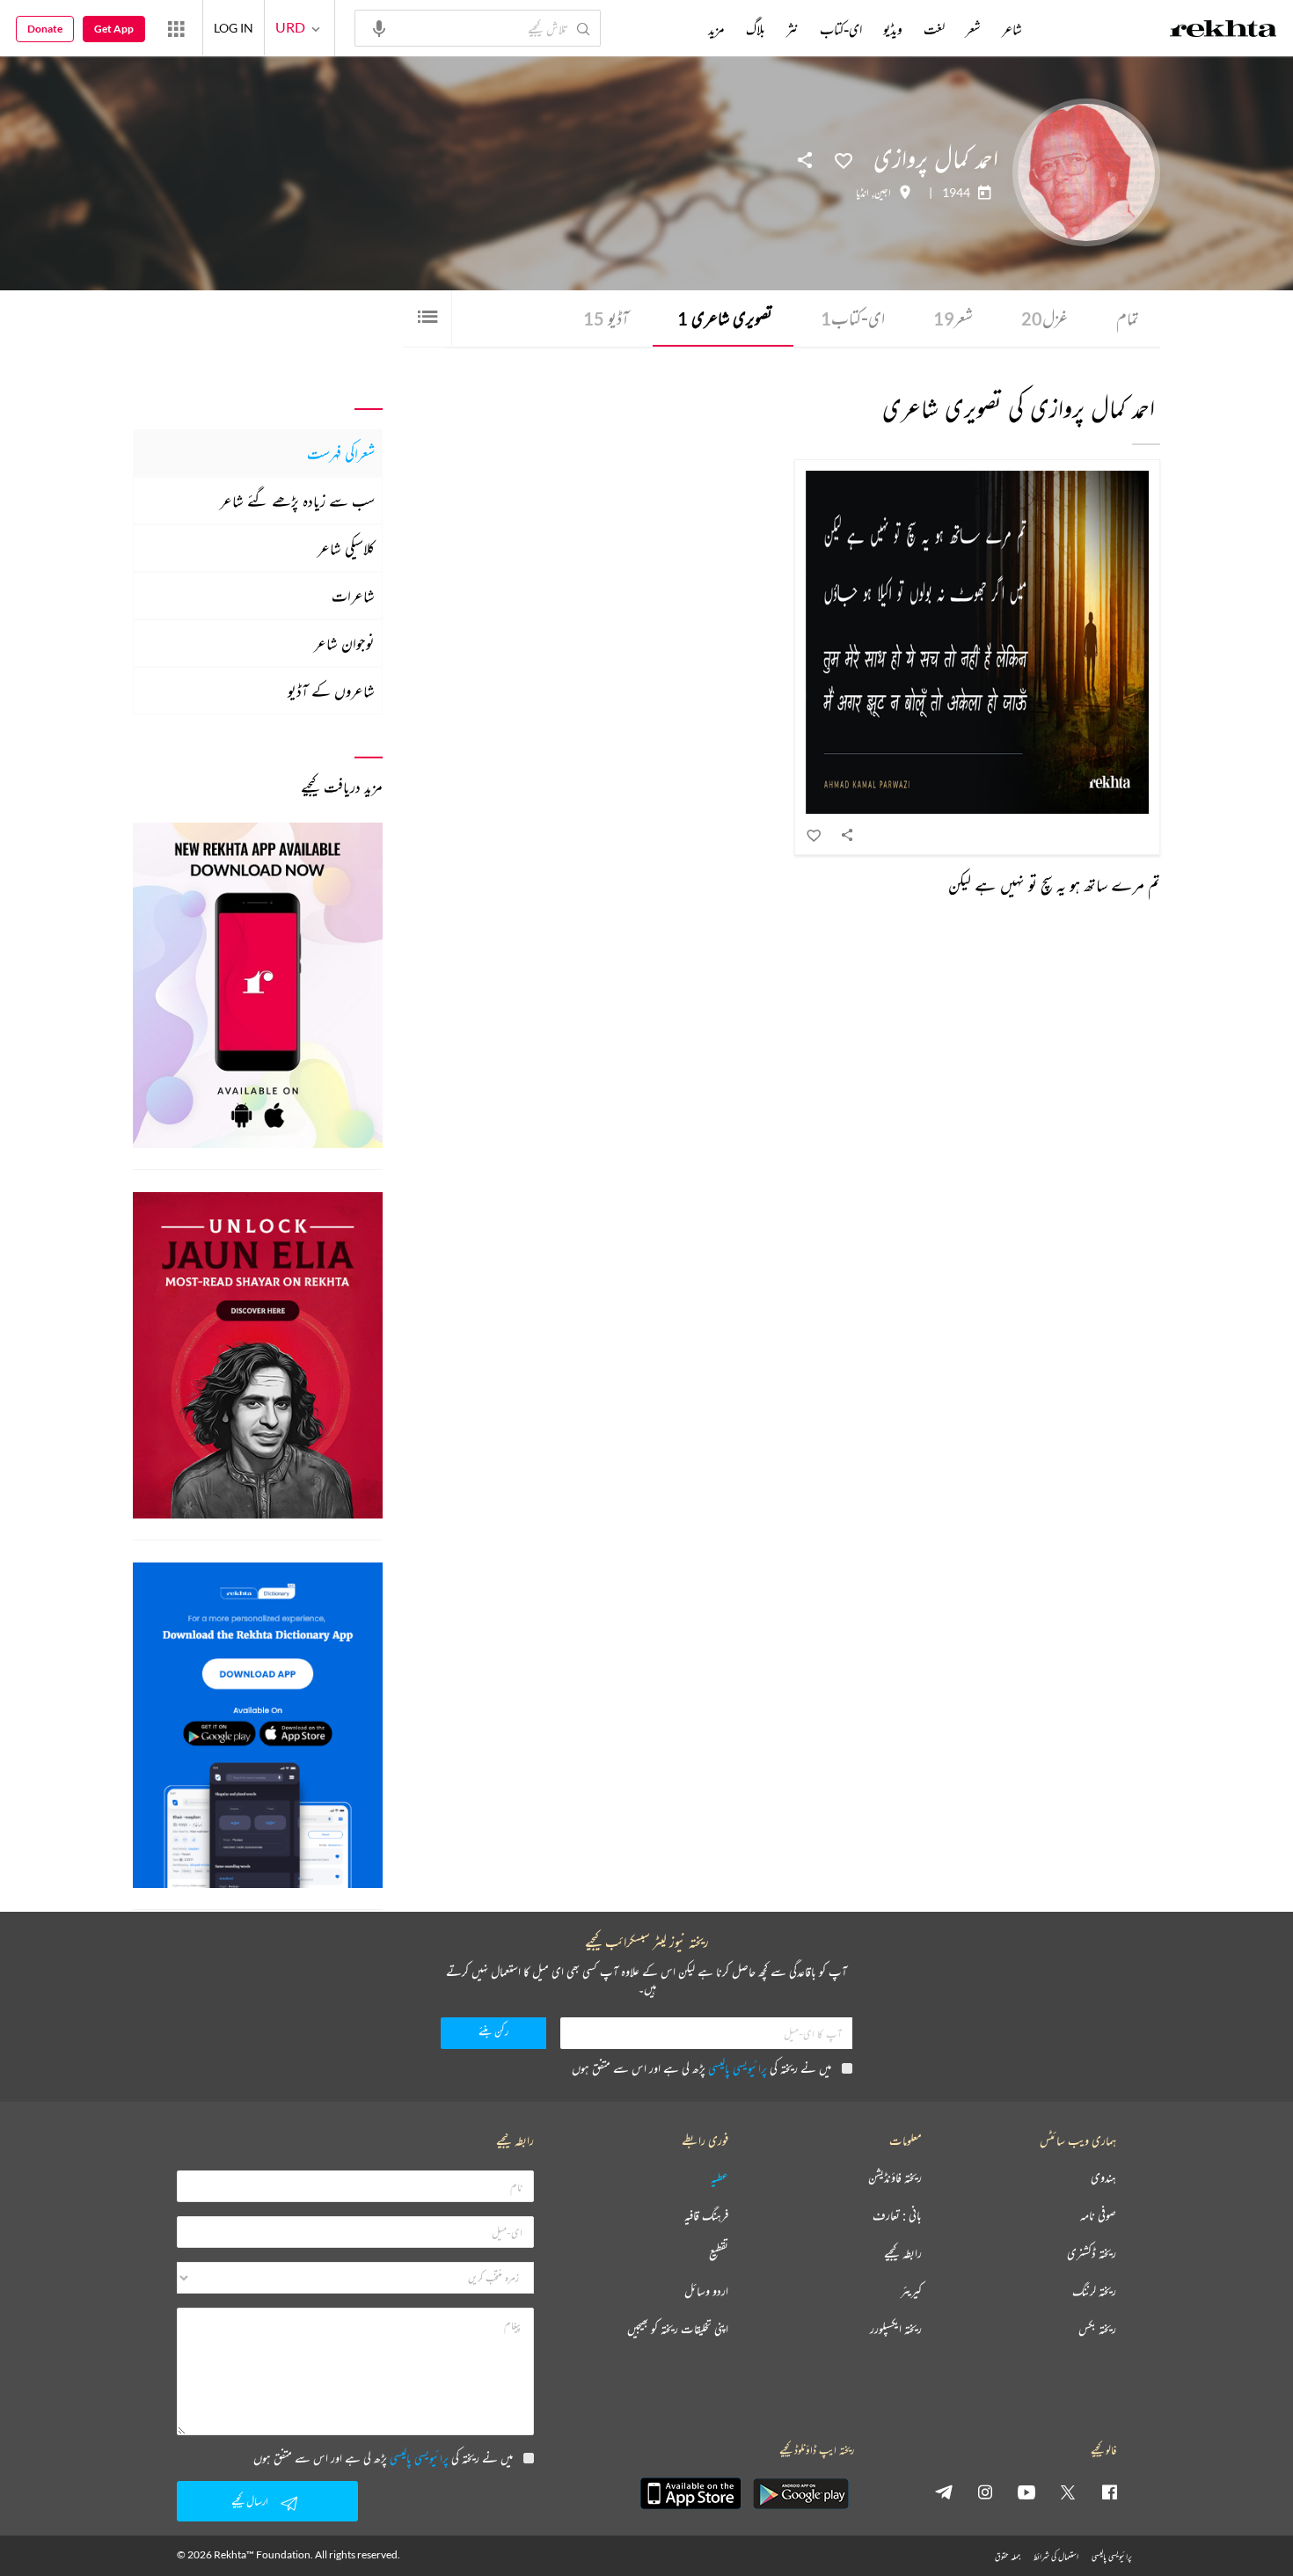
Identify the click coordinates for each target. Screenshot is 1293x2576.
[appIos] (690, 2493)
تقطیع (719, 2254)
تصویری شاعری (725, 318)
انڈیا (862, 193)
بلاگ (756, 29)
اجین (883, 193)
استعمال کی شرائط (1056, 2556)
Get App (114, 29)
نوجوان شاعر (344, 643)
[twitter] (1068, 2492)
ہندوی (1103, 2178)
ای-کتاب (853, 318)
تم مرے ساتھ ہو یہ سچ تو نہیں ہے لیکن (1054, 885)
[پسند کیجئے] (844, 159)
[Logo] (1224, 31)
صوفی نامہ (1098, 2216)
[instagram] (985, 2492)
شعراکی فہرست (341, 453)
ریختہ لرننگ (1094, 2291)
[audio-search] (379, 27)
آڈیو (606, 318)
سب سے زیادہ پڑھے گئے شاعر (297, 501)
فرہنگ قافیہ (706, 2216)
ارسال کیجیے (250, 2501)
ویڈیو (893, 29)
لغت (934, 29)
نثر (793, 29)
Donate (45, 29)
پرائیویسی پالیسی (738, 2068)
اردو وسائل (706, 2291)
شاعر (1012, 29)
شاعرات (353, 596)
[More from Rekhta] (176, 28)
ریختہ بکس (1097, 2329)
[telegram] (944, 2492)
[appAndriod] (800, 2493)
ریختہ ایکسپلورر (896, 2329)
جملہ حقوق (1008, 2556)
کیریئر (911, 2291)
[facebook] (1109, 2492)
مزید (716, 29)
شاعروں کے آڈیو (331, 691)
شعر (953, 318)
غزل (1045, 318)
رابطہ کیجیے (903, 2254)
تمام (1128, 318)
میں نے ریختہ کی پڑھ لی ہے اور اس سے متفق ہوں (701, 2068)
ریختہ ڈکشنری (1092, 2254)
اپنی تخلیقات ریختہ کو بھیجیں (678, 2329)
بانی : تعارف (897, 2216)
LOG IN (234, 28)
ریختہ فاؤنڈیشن (895, 2178)
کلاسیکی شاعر (346, 548)
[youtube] (1026, 2492)
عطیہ (720, 2178)
